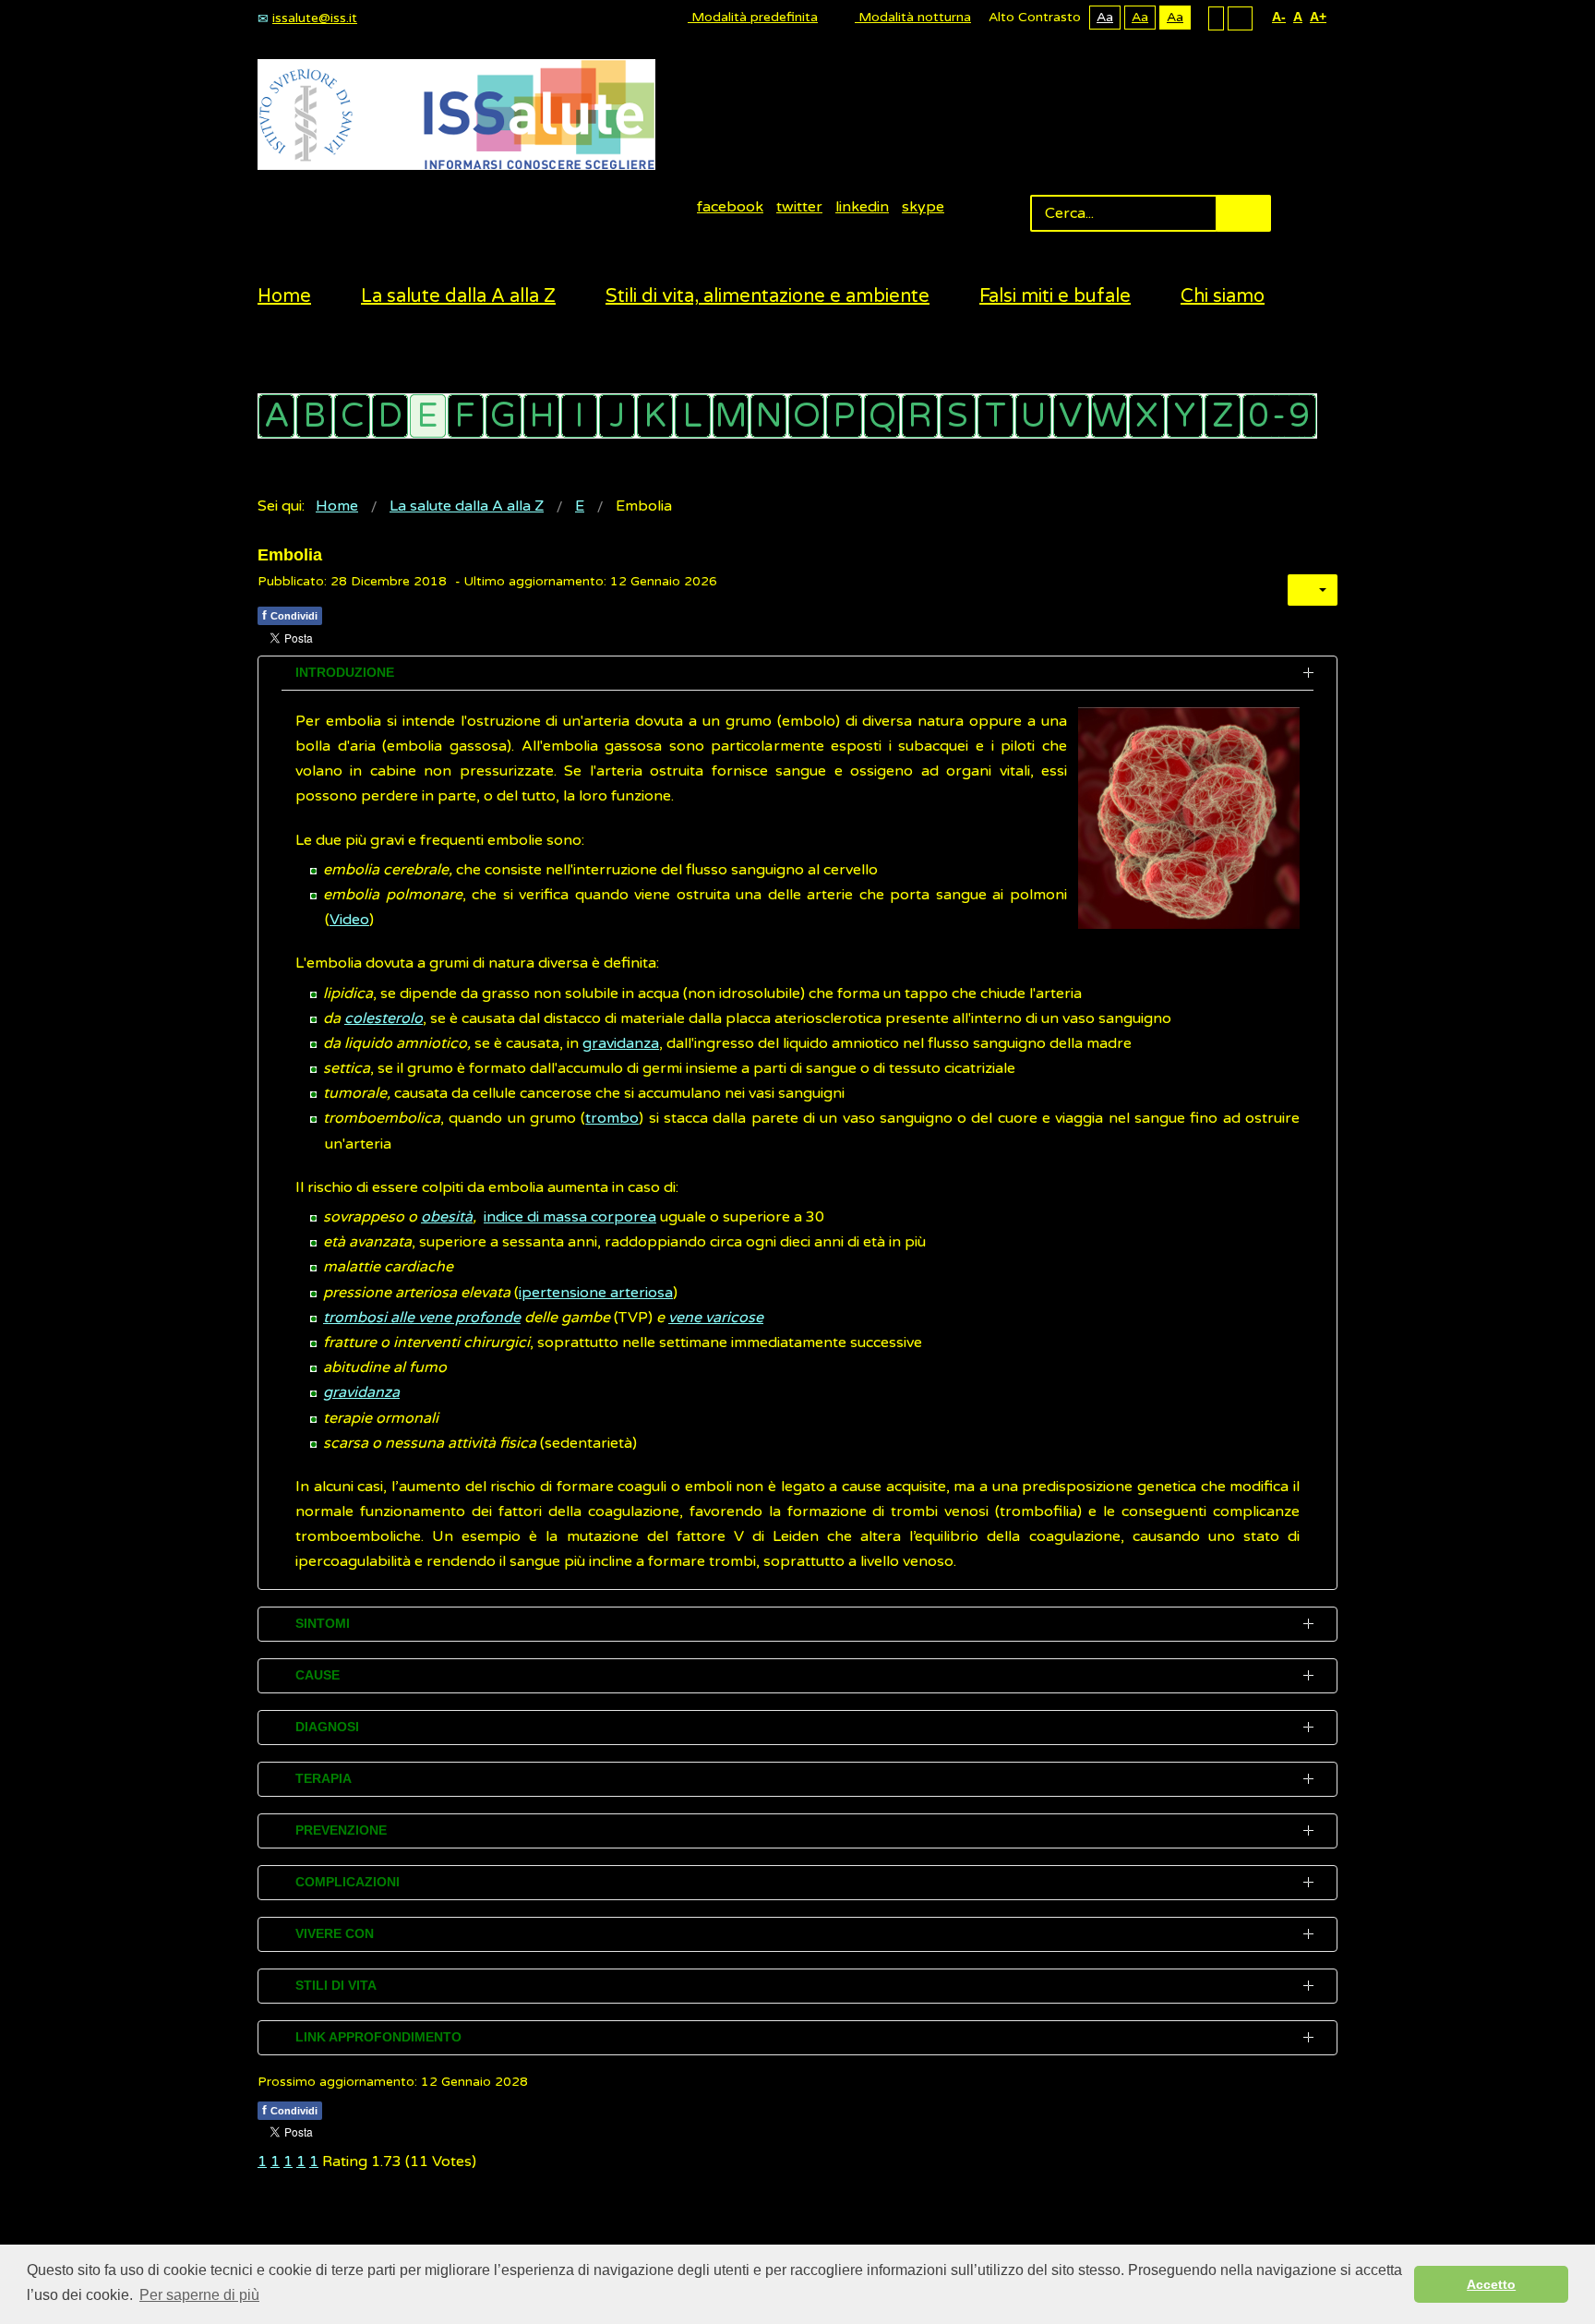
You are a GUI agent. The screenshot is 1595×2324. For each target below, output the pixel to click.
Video (349, 920)
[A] (276, 416)
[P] (844, 416)
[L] (693, 416)
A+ (1318, 17)
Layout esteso (1240, 18)
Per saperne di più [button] (199, 2295)
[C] (352, 416)
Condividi (290, 615)
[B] (314, 416)
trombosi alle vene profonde (422, 1318)
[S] (958, 416)
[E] (428, 416)
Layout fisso (1216, 18)
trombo (612, 1118)
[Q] (882, 416)
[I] (579, 416)
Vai (1243, 213)
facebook (730, 207)
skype (923, 207)
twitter (799, 207)
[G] (504, 416)
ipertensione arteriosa (596, 1293)
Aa (1105, 17)
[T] (995, 416)
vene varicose (716, 1318)
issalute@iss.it (315, 18)
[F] (466, 416)
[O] (806, 416)
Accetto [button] (1491, 2284)
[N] (768, 416)
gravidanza (621, 1043)
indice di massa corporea (570, 1217)
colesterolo (384, 1018)
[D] (390, 416)
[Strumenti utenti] (1313, 590)
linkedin (862, 207)
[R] (920, 416)
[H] (541, 416)
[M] (731, 416)
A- (1279, 17)
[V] (1071, 416)
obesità (447, 1217)
